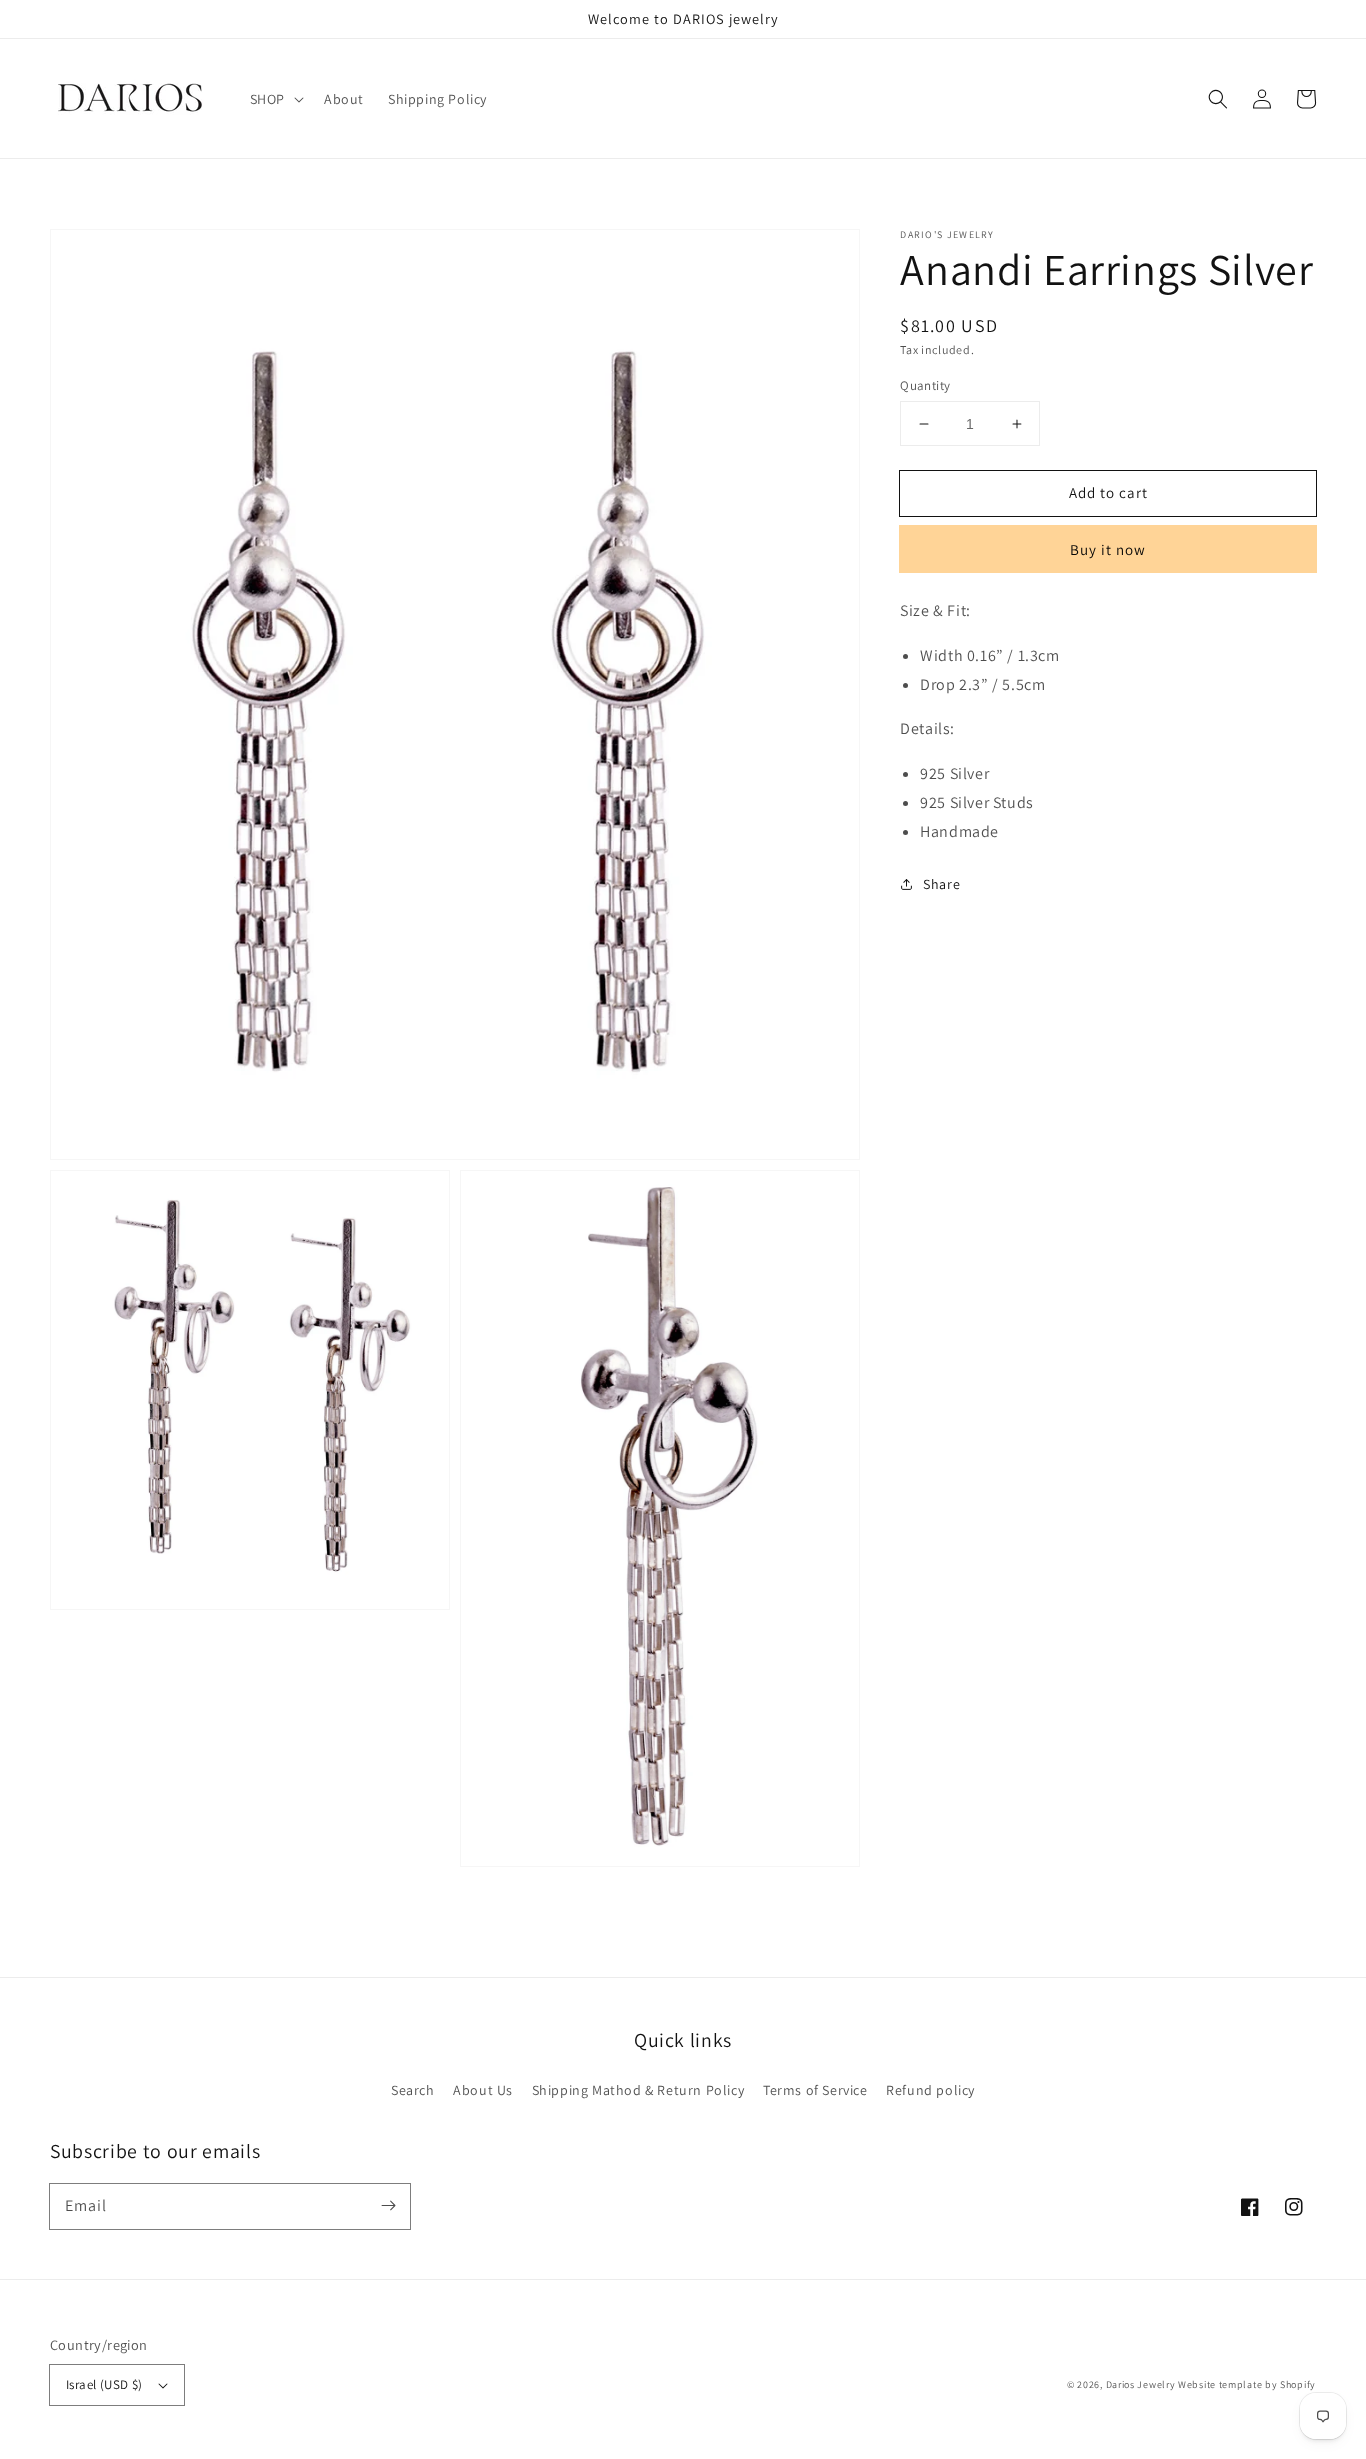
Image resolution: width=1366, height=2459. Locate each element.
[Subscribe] (388, 2206)
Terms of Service (815, 2090)
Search (413, 2090)
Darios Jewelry (1141, 2384)
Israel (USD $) (104, 2384)
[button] (1218, 99)
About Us (483, 2090)
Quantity (925, 385)
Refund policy (930, 2090)
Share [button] (941, 884)
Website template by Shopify (1247, 2384)
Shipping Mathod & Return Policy (638, 2090)
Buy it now (1108, 549)
